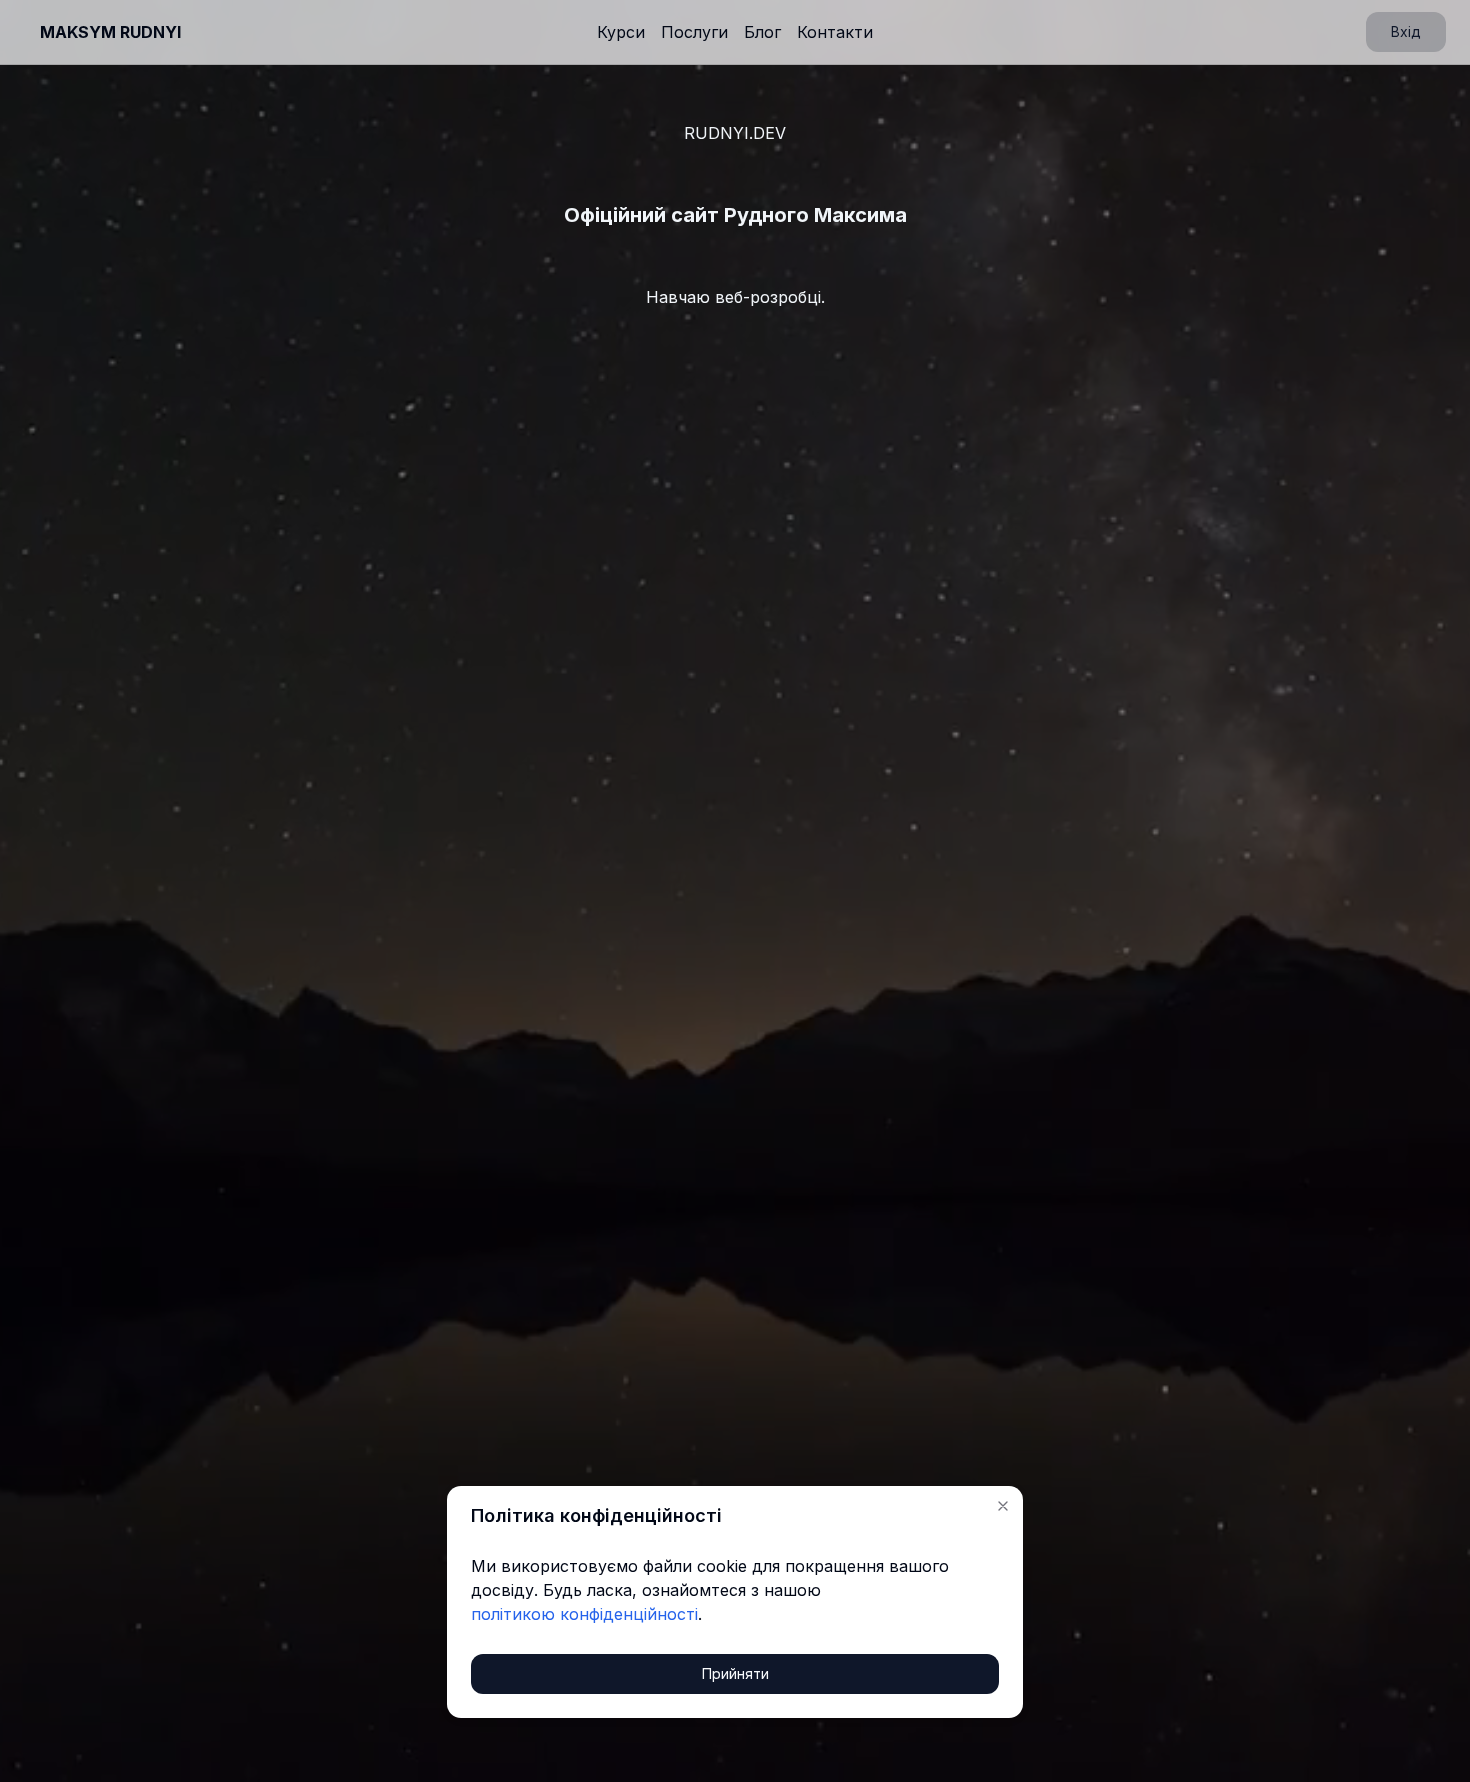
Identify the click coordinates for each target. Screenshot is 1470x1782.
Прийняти (735, 1673)
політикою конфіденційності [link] (584, 1614)
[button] (1003, 1506)
